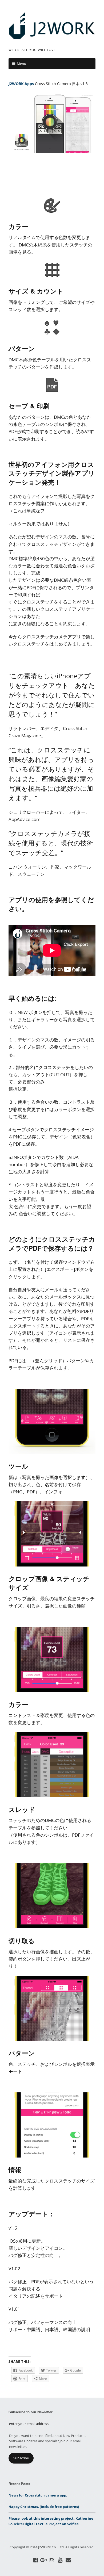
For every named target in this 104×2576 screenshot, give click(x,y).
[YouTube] (60, 2560)
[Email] (69, 2560)
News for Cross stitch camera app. (38, 2495)
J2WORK (16, 84)
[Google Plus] (44, 2560)
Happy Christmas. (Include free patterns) (44, 2507)
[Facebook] (36, 2560)
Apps (29, 84)
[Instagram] (52, 2560)
